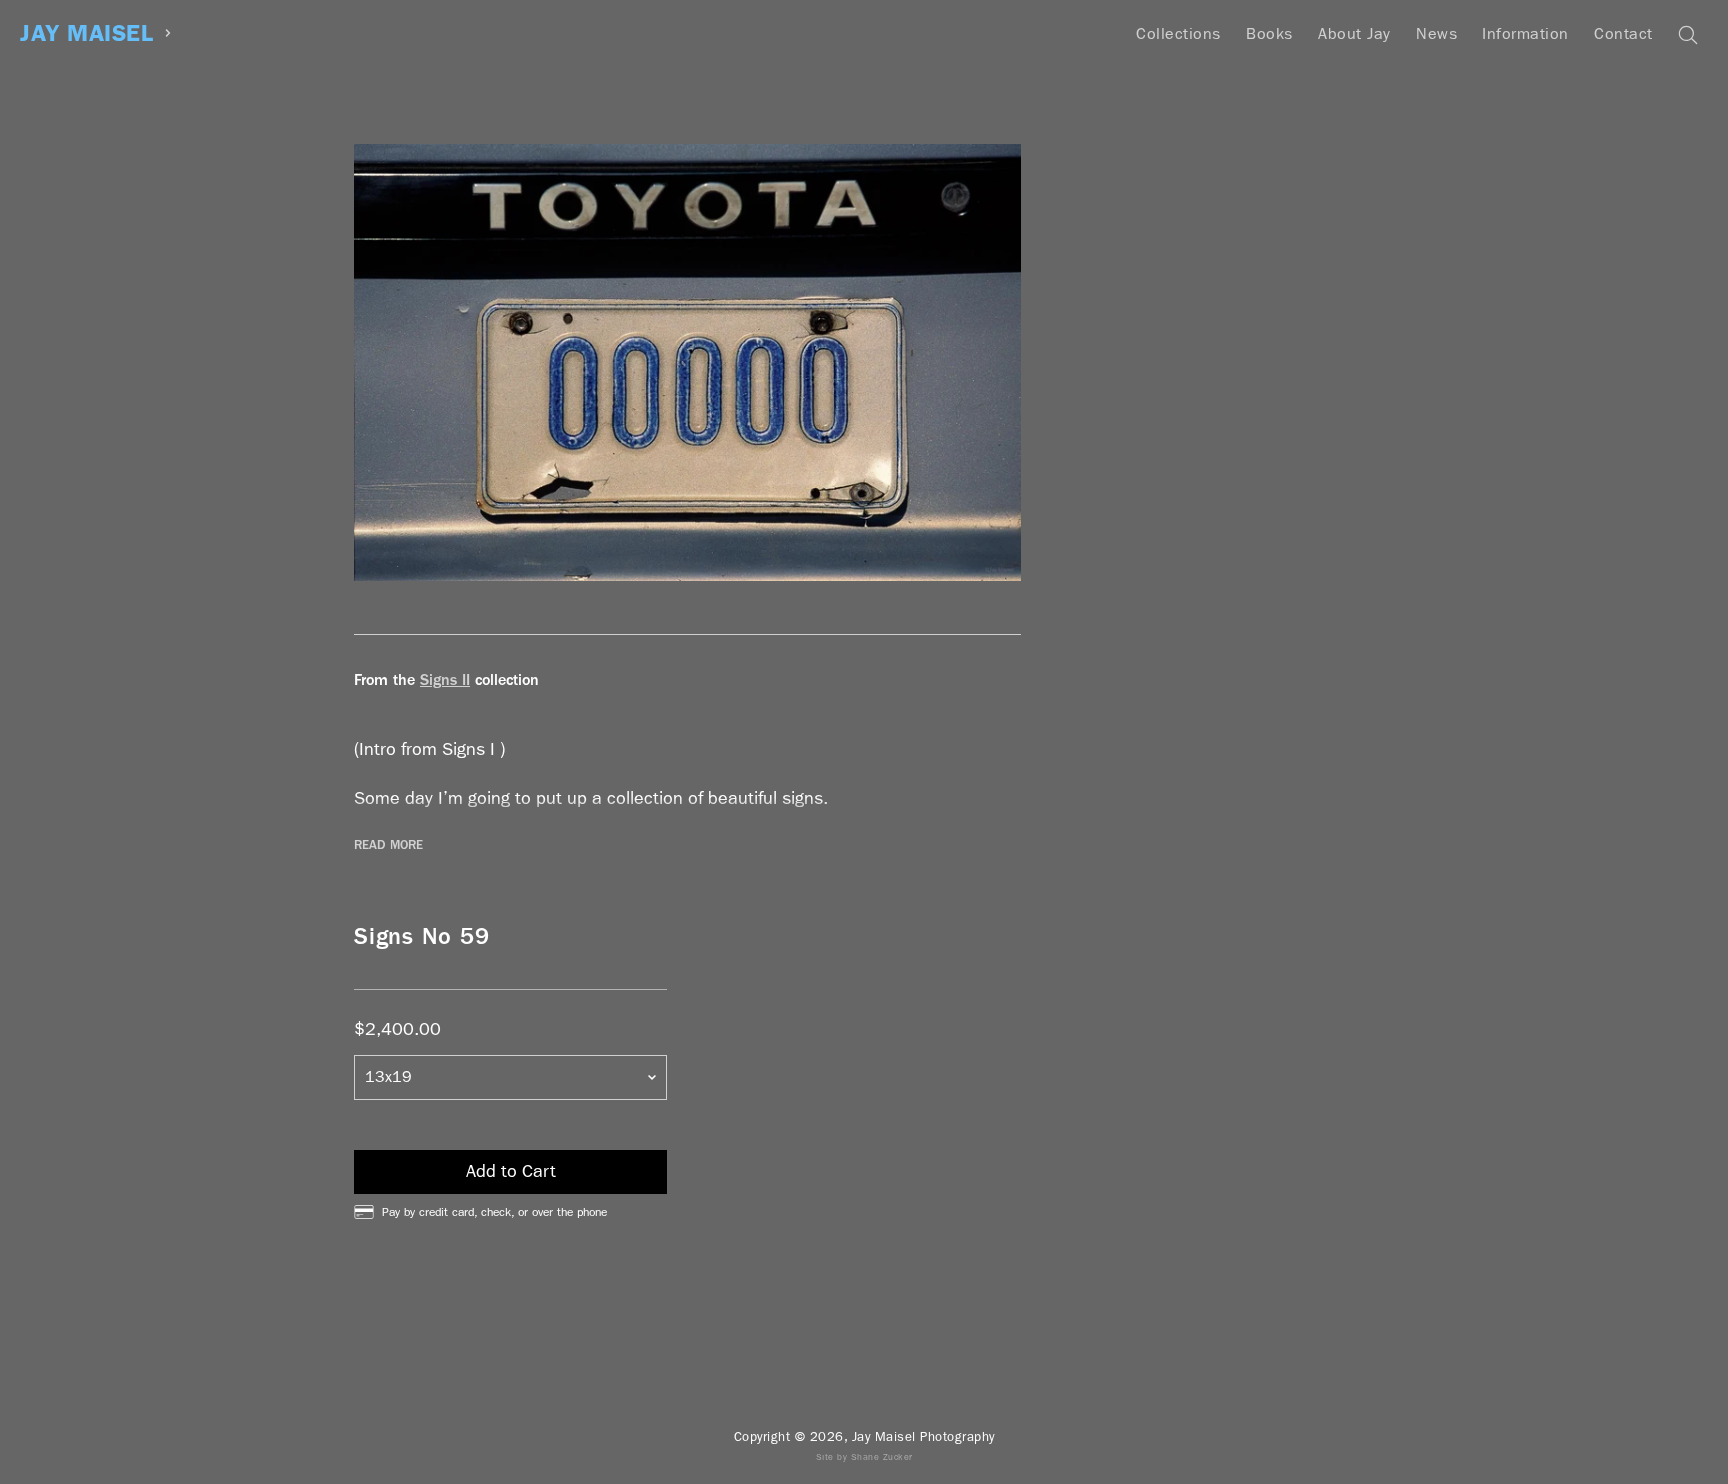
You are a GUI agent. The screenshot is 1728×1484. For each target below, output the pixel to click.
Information (1525, 33)
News (1436, 33)
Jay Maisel (86, 33)
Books (1269, 33)
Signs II (445, 679)
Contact (1623, 33)
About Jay (1354, 33)
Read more (388, 845)
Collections (1178, 33)
